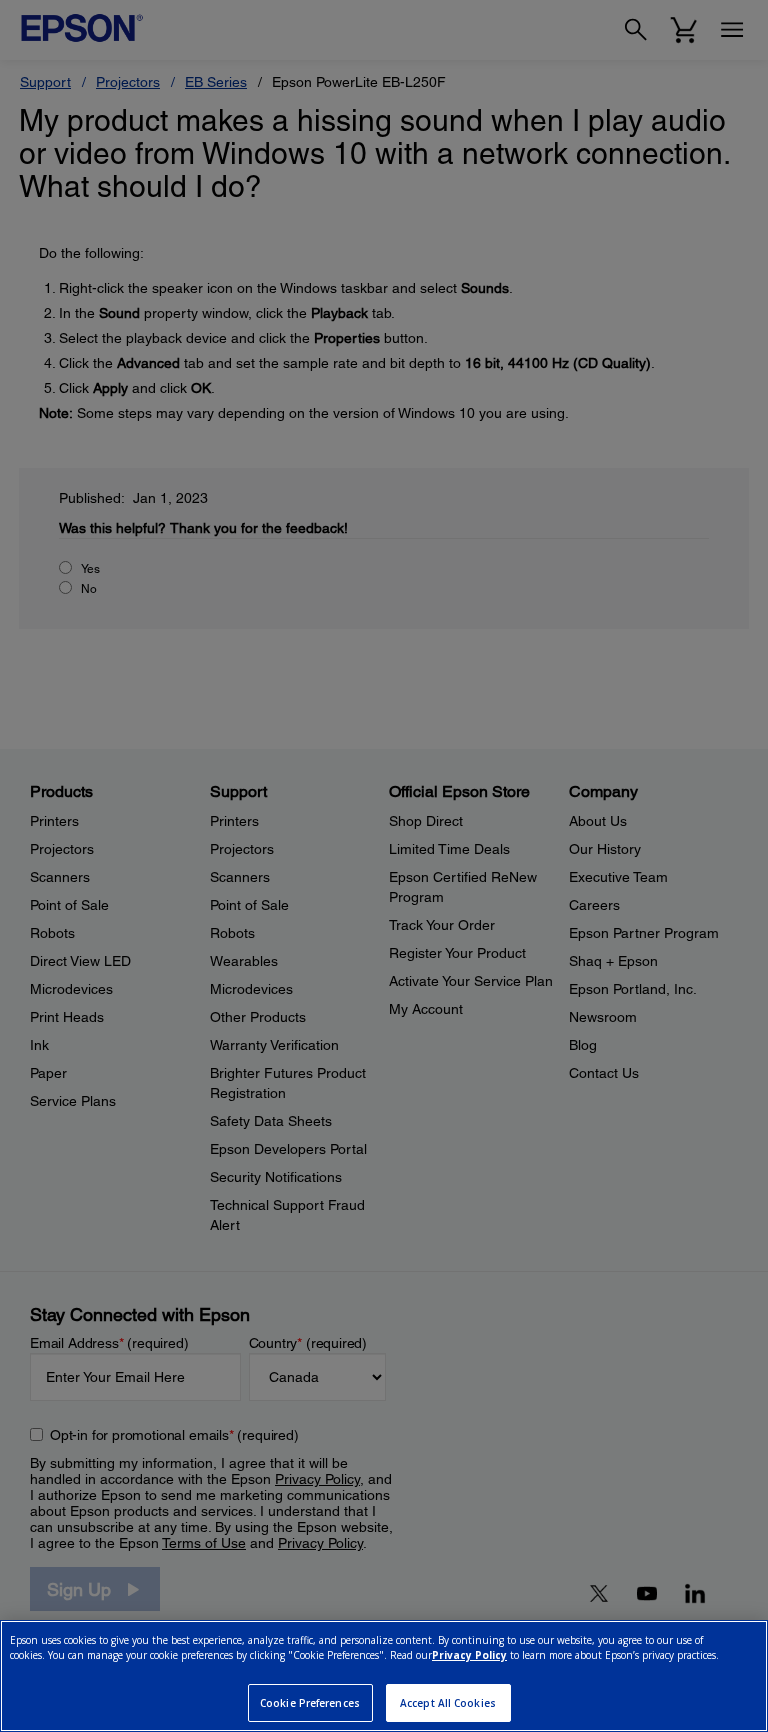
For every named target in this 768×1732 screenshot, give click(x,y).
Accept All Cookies (448, 1703)
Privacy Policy (469, 1655)
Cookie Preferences (310, 1703)
